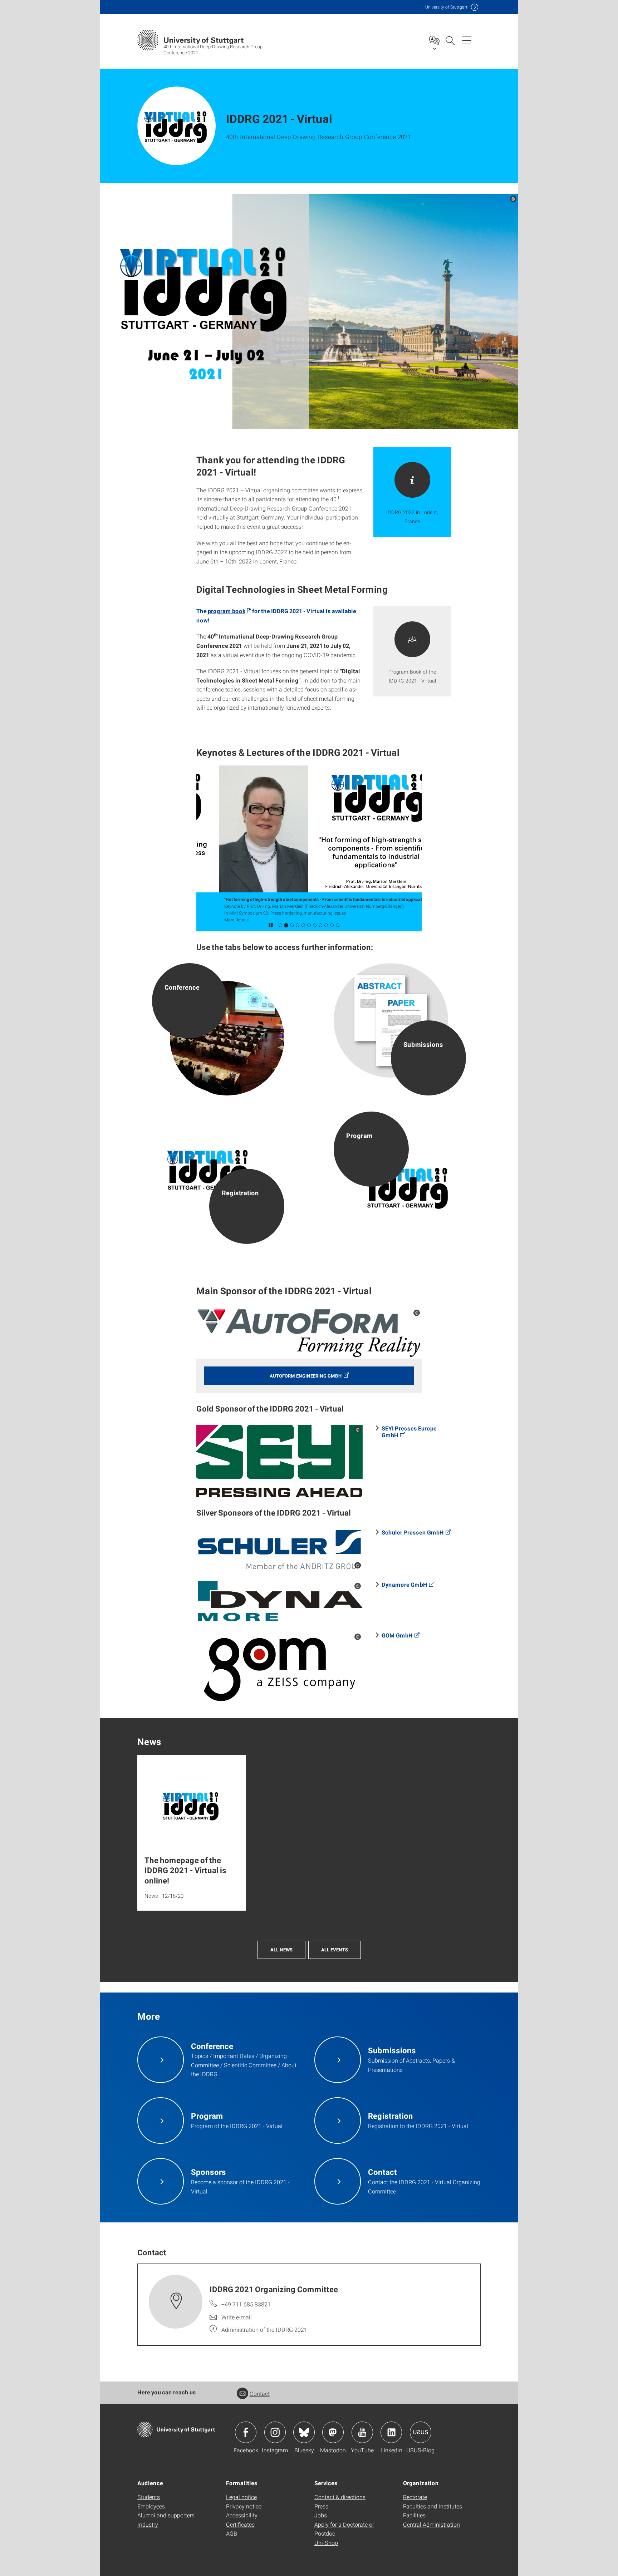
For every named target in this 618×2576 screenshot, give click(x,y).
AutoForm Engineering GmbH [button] (306, 1376)
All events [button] (335, 1950)
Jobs (321, 2515)
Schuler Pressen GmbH (413, 1532)
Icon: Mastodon (333, 2432)
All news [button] (281, 1950)
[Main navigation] (467, 40)
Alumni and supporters (166, 2515)
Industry (148, 2524)
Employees (151, 2506)
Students (149, 2497)
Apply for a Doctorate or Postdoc (344, 2529)
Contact (260, 2393)
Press (321, 2506)
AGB (232, 2533)
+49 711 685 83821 (246, 2304)
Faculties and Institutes (433, 2506)
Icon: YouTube (362, 2432)
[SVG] (279, 1550)
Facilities (414, 2515)
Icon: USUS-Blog (421, 2432)
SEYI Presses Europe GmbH (409, 1432)
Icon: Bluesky (304, 2432)
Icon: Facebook (246, 2432)
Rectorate (415, 2497)
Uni (446, 7)
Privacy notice (244, 2506)
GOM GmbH (397, 1635)
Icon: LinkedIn (391, 2432)
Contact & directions (340, 2497)
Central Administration (431, 2524)
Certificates (240, 2524)
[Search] (450, 40)
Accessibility (242, 2515)
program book (227, 611)
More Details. (214, 920)
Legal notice (241, 2497)
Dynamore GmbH (404, 1584)
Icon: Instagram (275, 2432)
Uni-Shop (326, 2543)
